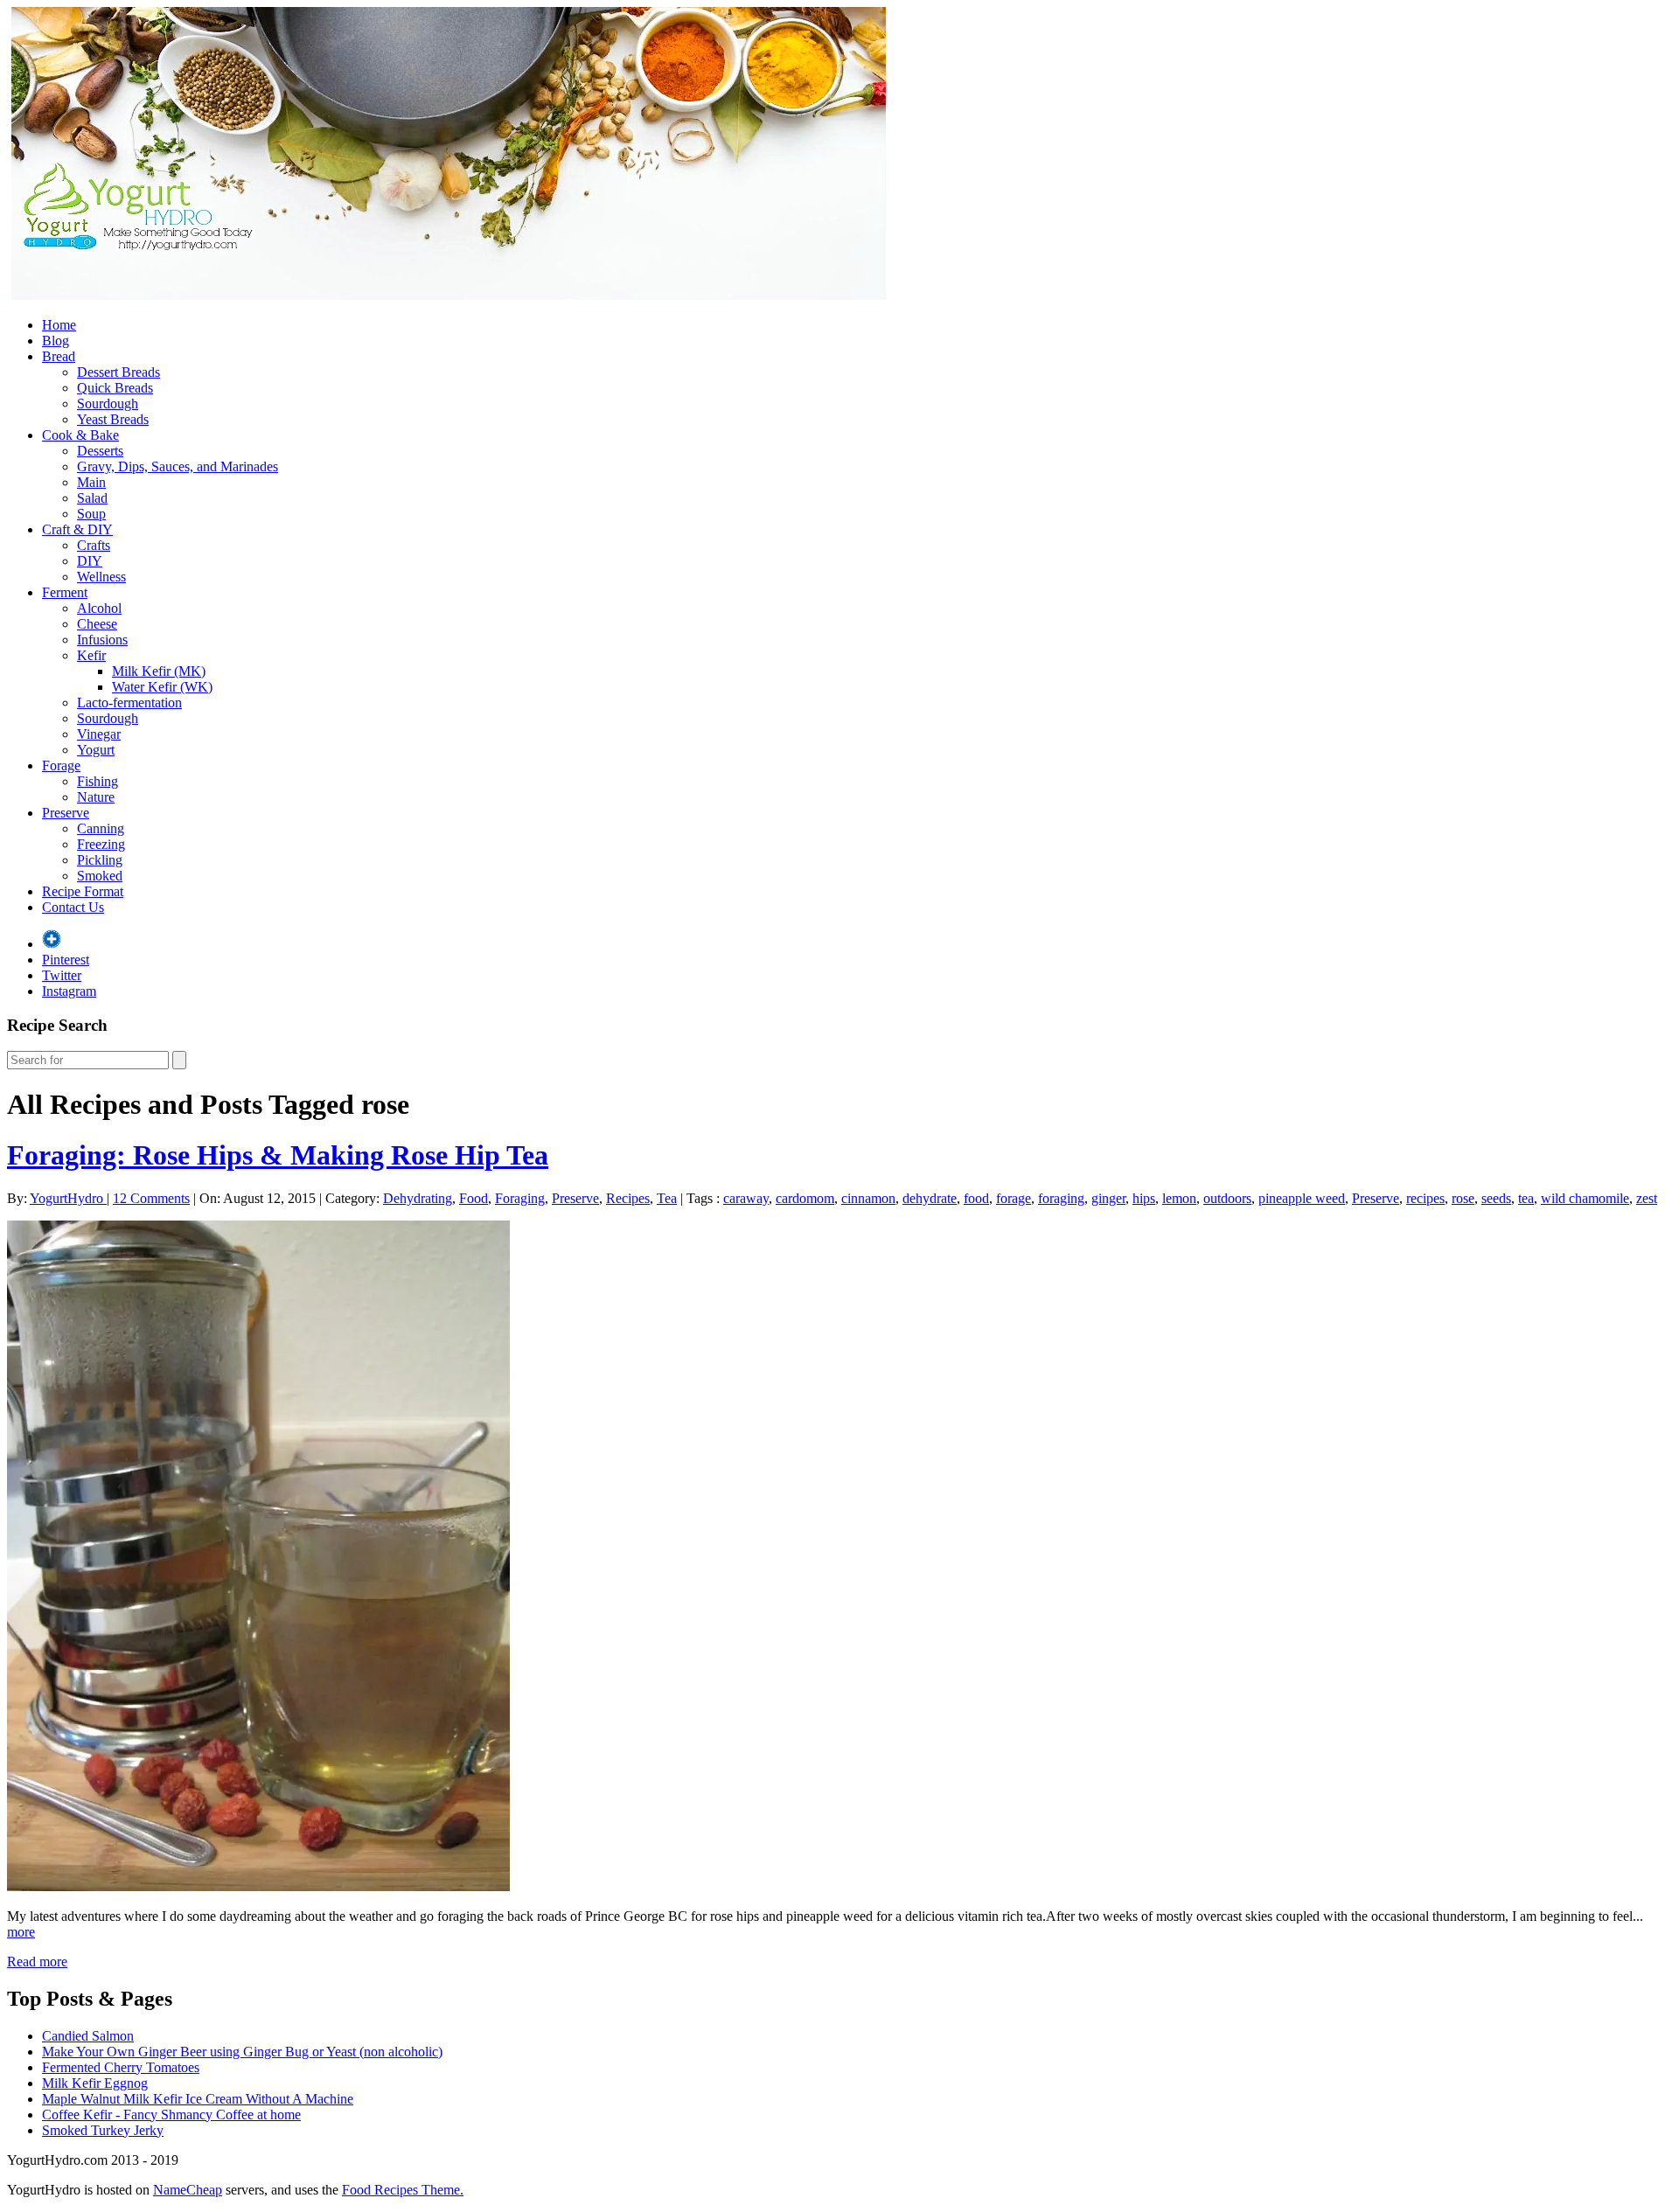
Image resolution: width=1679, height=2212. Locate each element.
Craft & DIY (77, 529)
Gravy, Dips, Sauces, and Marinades (178, 466)
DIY (90, 561)
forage (1014, 1198)
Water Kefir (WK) (162, 687)
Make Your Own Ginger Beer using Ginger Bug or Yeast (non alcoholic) (242, 2052)
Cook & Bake (80, 435)
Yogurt (96, 750)
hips (1144, 1198)
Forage (61, 765)
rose (1463, 1198)
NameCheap (188, 2190)
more (21, 1932)
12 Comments (151, 1198)
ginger (1108, 1198)
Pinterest (66, 960)
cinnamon (868, 1198)
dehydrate (930, 1198)
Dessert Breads (118, 372)
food (976, 1198)
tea (1526, 1198)
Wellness (101, 577)
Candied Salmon (88, 2036)
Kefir (91, 655)
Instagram (69, 991)
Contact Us (73, 907)
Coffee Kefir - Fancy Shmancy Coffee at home (171, 2115)
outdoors (1227, 1198)
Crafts (94, 545)
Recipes (628, 1198)
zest (1647, 1198)
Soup (91, 514)
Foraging (520, 1198)
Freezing (101, 844)
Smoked (100, 876)
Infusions (102, 640)
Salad (92, 498)
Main (91, 482)
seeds (1496, 1198)
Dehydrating (418, 1198)
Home (59, 325)
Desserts (100, 451)
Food (474, 1198)
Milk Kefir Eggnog (95, 2083)
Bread (59, 356)
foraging (1061, 1198)
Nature (96, 797)
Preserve (66, 813)
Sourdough (108, 403)
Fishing (98, 781)
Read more (37, 1962)
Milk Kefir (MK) (159, 671)
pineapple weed (1302, 1198)
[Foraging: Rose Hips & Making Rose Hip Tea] (258, 1886)
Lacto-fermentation (129, 703)
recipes (1425, 1198)
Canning (101, 828)
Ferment (65, 592)
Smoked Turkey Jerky (103, 2130)
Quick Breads (115, 388)
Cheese (97, 624)
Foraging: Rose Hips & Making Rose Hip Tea (278, 1155)
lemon (1179, 1198)
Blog (56, 341)
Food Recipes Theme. (403, 2190)
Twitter (62, 975)
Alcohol (99, 608)
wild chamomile (1585, 1198)
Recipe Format (83, 891)
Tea (667, 1198)
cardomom (805, 1198)
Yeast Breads (113, 419)
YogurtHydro (68, 1198)
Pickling (100, 860)
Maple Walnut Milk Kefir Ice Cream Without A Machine (198, 2099)
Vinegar (99, 734)
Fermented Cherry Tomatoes (121, 2067)
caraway (746, 1198)
